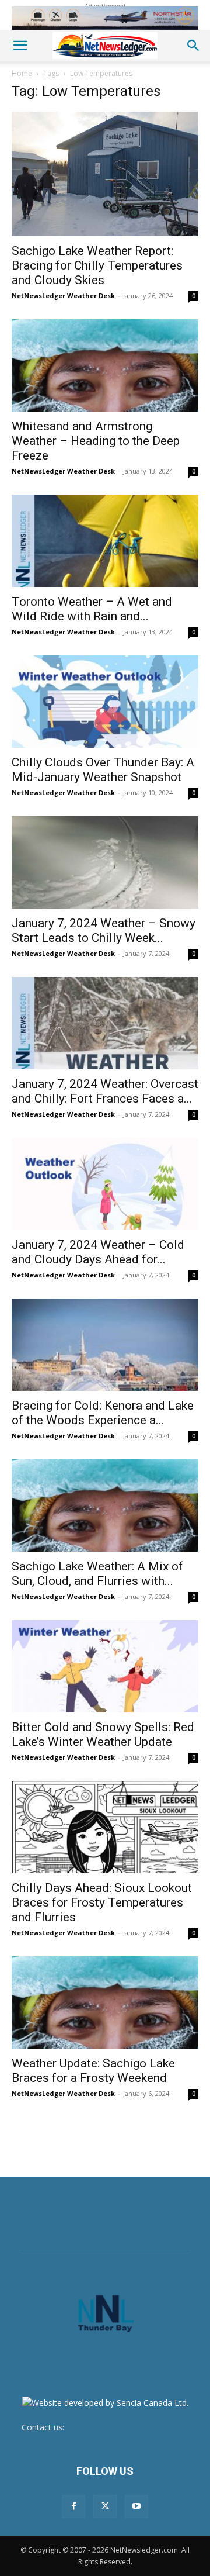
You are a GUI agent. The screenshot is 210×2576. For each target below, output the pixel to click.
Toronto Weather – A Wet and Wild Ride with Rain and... (92, 609)
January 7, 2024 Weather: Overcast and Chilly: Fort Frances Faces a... (105, 1091)
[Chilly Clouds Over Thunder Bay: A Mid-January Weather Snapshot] (105, 702)
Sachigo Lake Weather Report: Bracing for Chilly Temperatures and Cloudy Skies (97, 265)
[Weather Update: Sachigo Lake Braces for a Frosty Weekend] (105, 2002)
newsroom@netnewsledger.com (128, 2427)
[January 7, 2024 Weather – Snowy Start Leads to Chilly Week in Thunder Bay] (105, 862)
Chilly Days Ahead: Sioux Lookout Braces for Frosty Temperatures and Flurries (102, 1902)
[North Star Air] (105, 18)
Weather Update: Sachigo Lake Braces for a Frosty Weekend (93, 2071)
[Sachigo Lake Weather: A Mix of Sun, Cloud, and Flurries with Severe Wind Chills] (105, 1505)
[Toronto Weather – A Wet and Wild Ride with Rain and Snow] (105, 541)
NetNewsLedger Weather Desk (63, 296)
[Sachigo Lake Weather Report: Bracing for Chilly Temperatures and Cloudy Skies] (105, 174)
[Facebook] (73, 2506)
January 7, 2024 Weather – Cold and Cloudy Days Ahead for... (98, 1252)
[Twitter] (105, 2506)
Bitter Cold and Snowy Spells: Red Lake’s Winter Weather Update (103, 1734)
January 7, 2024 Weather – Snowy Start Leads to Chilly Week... (104, 930)
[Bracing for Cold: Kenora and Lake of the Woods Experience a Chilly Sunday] (105, 1345)
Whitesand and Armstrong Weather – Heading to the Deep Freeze (96, 441)
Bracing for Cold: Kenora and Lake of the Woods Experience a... (103, 1413)
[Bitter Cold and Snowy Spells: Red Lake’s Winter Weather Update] (105, 1666)
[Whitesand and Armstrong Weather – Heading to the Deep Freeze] (105, 365)
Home (22, 73)
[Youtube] (136, 2506)
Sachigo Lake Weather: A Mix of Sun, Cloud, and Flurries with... (97, 1574)
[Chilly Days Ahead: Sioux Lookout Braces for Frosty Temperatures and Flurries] (105, 1827)
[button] (20, 46)
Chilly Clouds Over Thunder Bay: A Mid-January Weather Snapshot (103, 770)
